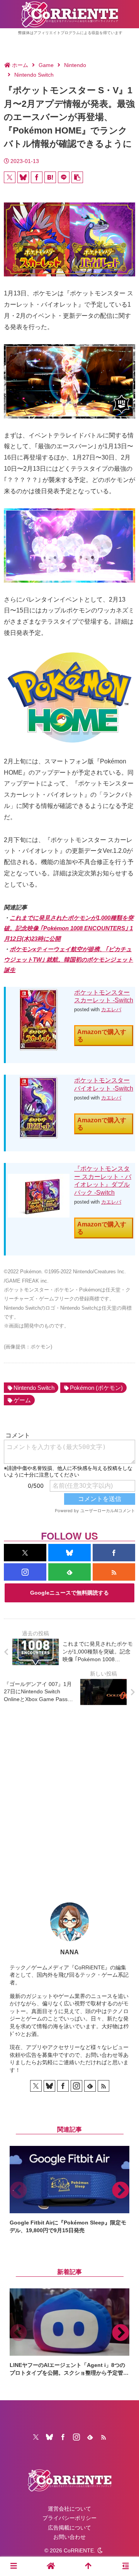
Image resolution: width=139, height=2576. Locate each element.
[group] (69, 2190)
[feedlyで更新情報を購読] (69, 1572)
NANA (69, 1952)
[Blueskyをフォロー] (69, 1553)
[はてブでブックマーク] (50, 177)
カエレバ (111, 1009)
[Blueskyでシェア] (23, 177)
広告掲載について (69, 2528)
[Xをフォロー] (25, 1553)
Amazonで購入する (102, 1036)
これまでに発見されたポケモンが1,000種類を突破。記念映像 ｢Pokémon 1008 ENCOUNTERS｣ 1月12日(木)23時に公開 (69, 928)
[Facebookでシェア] (37, 177)
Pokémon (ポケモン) (96, 1388)
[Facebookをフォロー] (114, 1553)
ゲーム (22, 1400)
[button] (77, 177)
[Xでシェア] (10, 177)
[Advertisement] (69, 1798)
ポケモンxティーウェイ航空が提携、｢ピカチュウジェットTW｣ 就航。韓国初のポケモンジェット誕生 (69, 960)
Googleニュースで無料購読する (69, 1593)
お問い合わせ (69, 2537)
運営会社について (69, 2509)
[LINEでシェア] (64, 177)
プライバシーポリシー (69, 2518)
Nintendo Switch (34, 1388)
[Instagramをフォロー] (25, 1572)
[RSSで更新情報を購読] (114, 1572)
